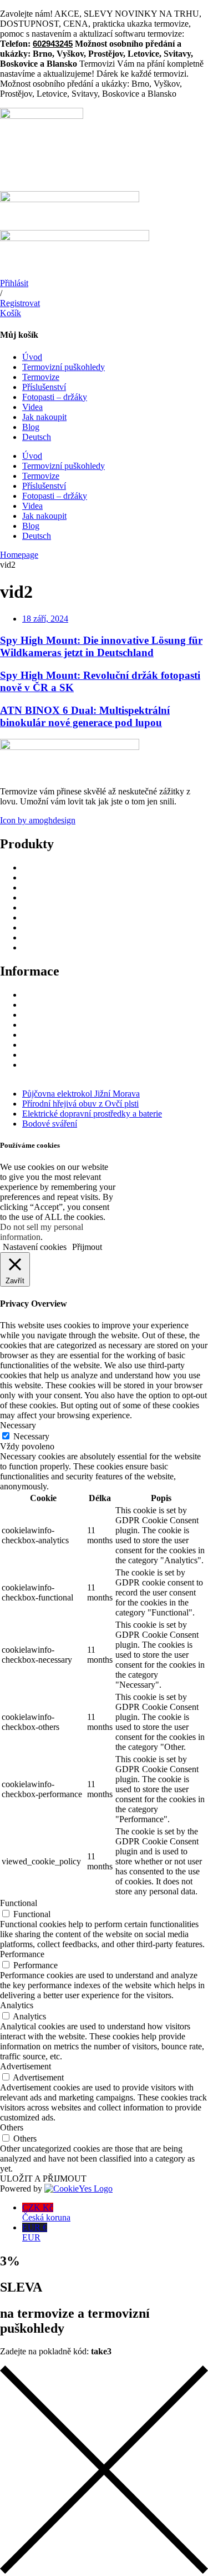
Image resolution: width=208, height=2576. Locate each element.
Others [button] (12, 2127)
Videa (32, 407)
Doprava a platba (52, 1005)
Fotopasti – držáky (55, 397)
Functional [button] (19, 1903)
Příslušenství (44, 387)
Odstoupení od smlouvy (64, 995)
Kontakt (36, 1055)
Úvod (32, 357)
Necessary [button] (18, 1425)
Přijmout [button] (87, 1247)
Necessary (31, 1436)
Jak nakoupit (44, 417)
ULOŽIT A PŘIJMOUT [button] (43, 2179)
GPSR (34, 1025)
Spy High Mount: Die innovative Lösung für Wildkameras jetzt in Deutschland (101, 646)
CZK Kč (46, 2212)
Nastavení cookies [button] (35, 1247)
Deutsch (37, 437)
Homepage (19, 555)
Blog (31, 427)
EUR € (35, 2232)
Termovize (41, 377)
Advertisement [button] (26, 2066)
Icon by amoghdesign (38, 820)
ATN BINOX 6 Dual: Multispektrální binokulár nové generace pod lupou (85, 716)
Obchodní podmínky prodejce (75, 1035)
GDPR (34, 1015)
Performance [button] (22, 1954)
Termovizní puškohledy (64, 367)
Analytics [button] (17, 2005)
